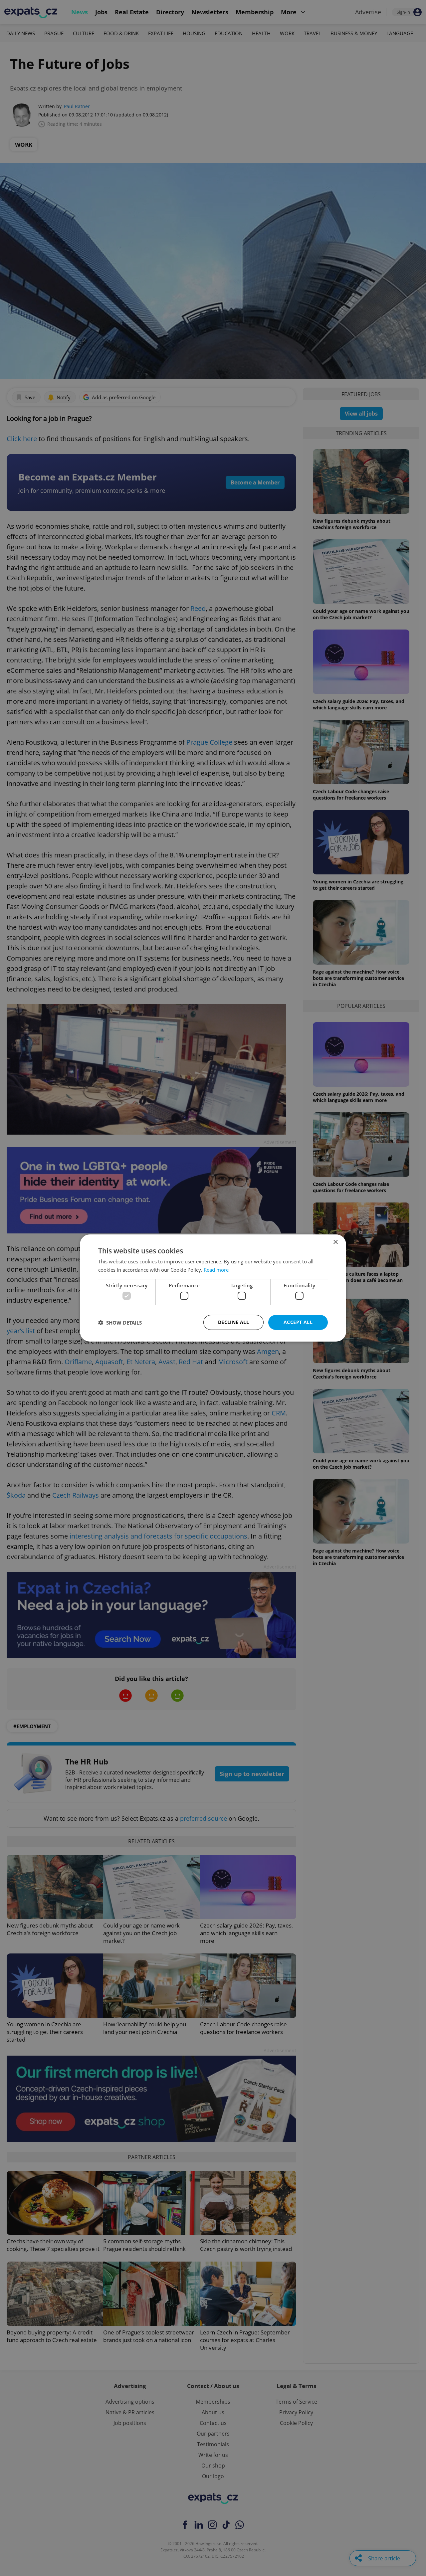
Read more (216, 1270)
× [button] (335, 1242)
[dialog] (213, 1288)
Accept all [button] (298, 1322)
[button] (120, 1323)
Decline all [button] (233, 1322)
